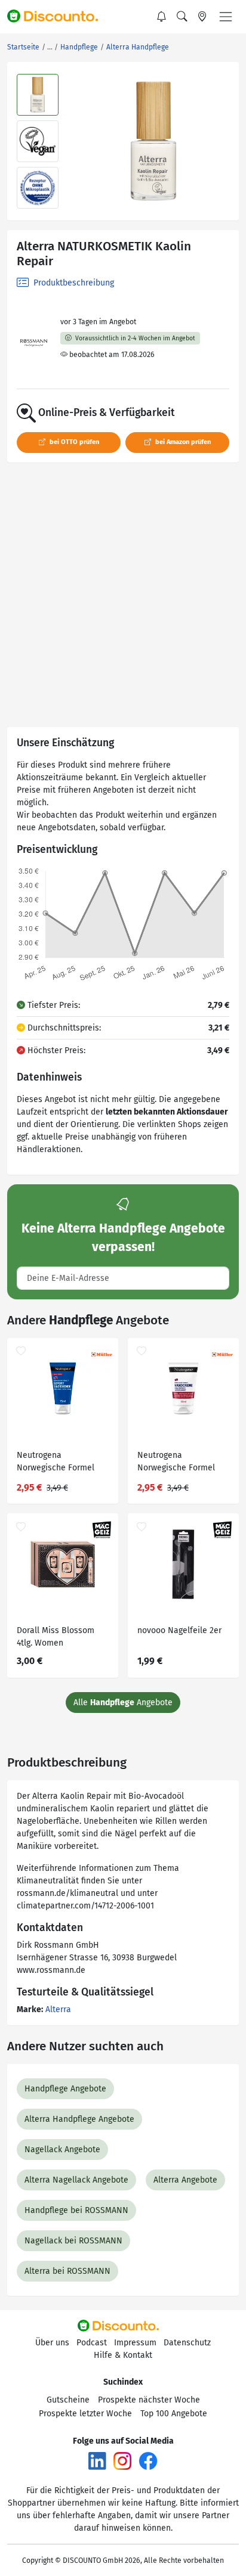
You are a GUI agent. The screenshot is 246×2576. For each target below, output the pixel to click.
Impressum (135, 2343)
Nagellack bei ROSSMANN (73, 2241)
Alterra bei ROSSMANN (67, 2271)
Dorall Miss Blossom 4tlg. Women (56, 1637)
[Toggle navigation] (226, 17)
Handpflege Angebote (65, 2089)
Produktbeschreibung (73, 283)
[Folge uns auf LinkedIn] (97, 2460)
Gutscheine (68, 2400)
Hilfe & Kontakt (123, 2355)
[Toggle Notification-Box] (162, 17)
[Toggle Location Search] (202, 17)
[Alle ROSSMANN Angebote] (34, 343)
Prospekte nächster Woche (149, 2400)
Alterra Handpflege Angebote (79, 2119)
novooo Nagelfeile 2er (179, 1630)
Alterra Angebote (185, 2180)
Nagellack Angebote (62, 2150)
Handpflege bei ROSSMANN (76, 2210)
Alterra (58, 2009)
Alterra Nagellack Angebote (76, 2180)
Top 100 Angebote (174, 2414)
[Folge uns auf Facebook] (148, 2460)
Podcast (92, 2343)
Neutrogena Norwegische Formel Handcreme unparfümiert (176, 1463)
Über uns (52, 2343)
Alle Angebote (123, 1703)
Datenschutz (187, 2343)
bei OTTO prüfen (73, 442)
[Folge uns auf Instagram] (122, 2460)
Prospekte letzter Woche (85, 2414)
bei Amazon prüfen (182, 442)
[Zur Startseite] (58, 17)
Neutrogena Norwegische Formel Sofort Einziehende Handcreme (56, 1463)
